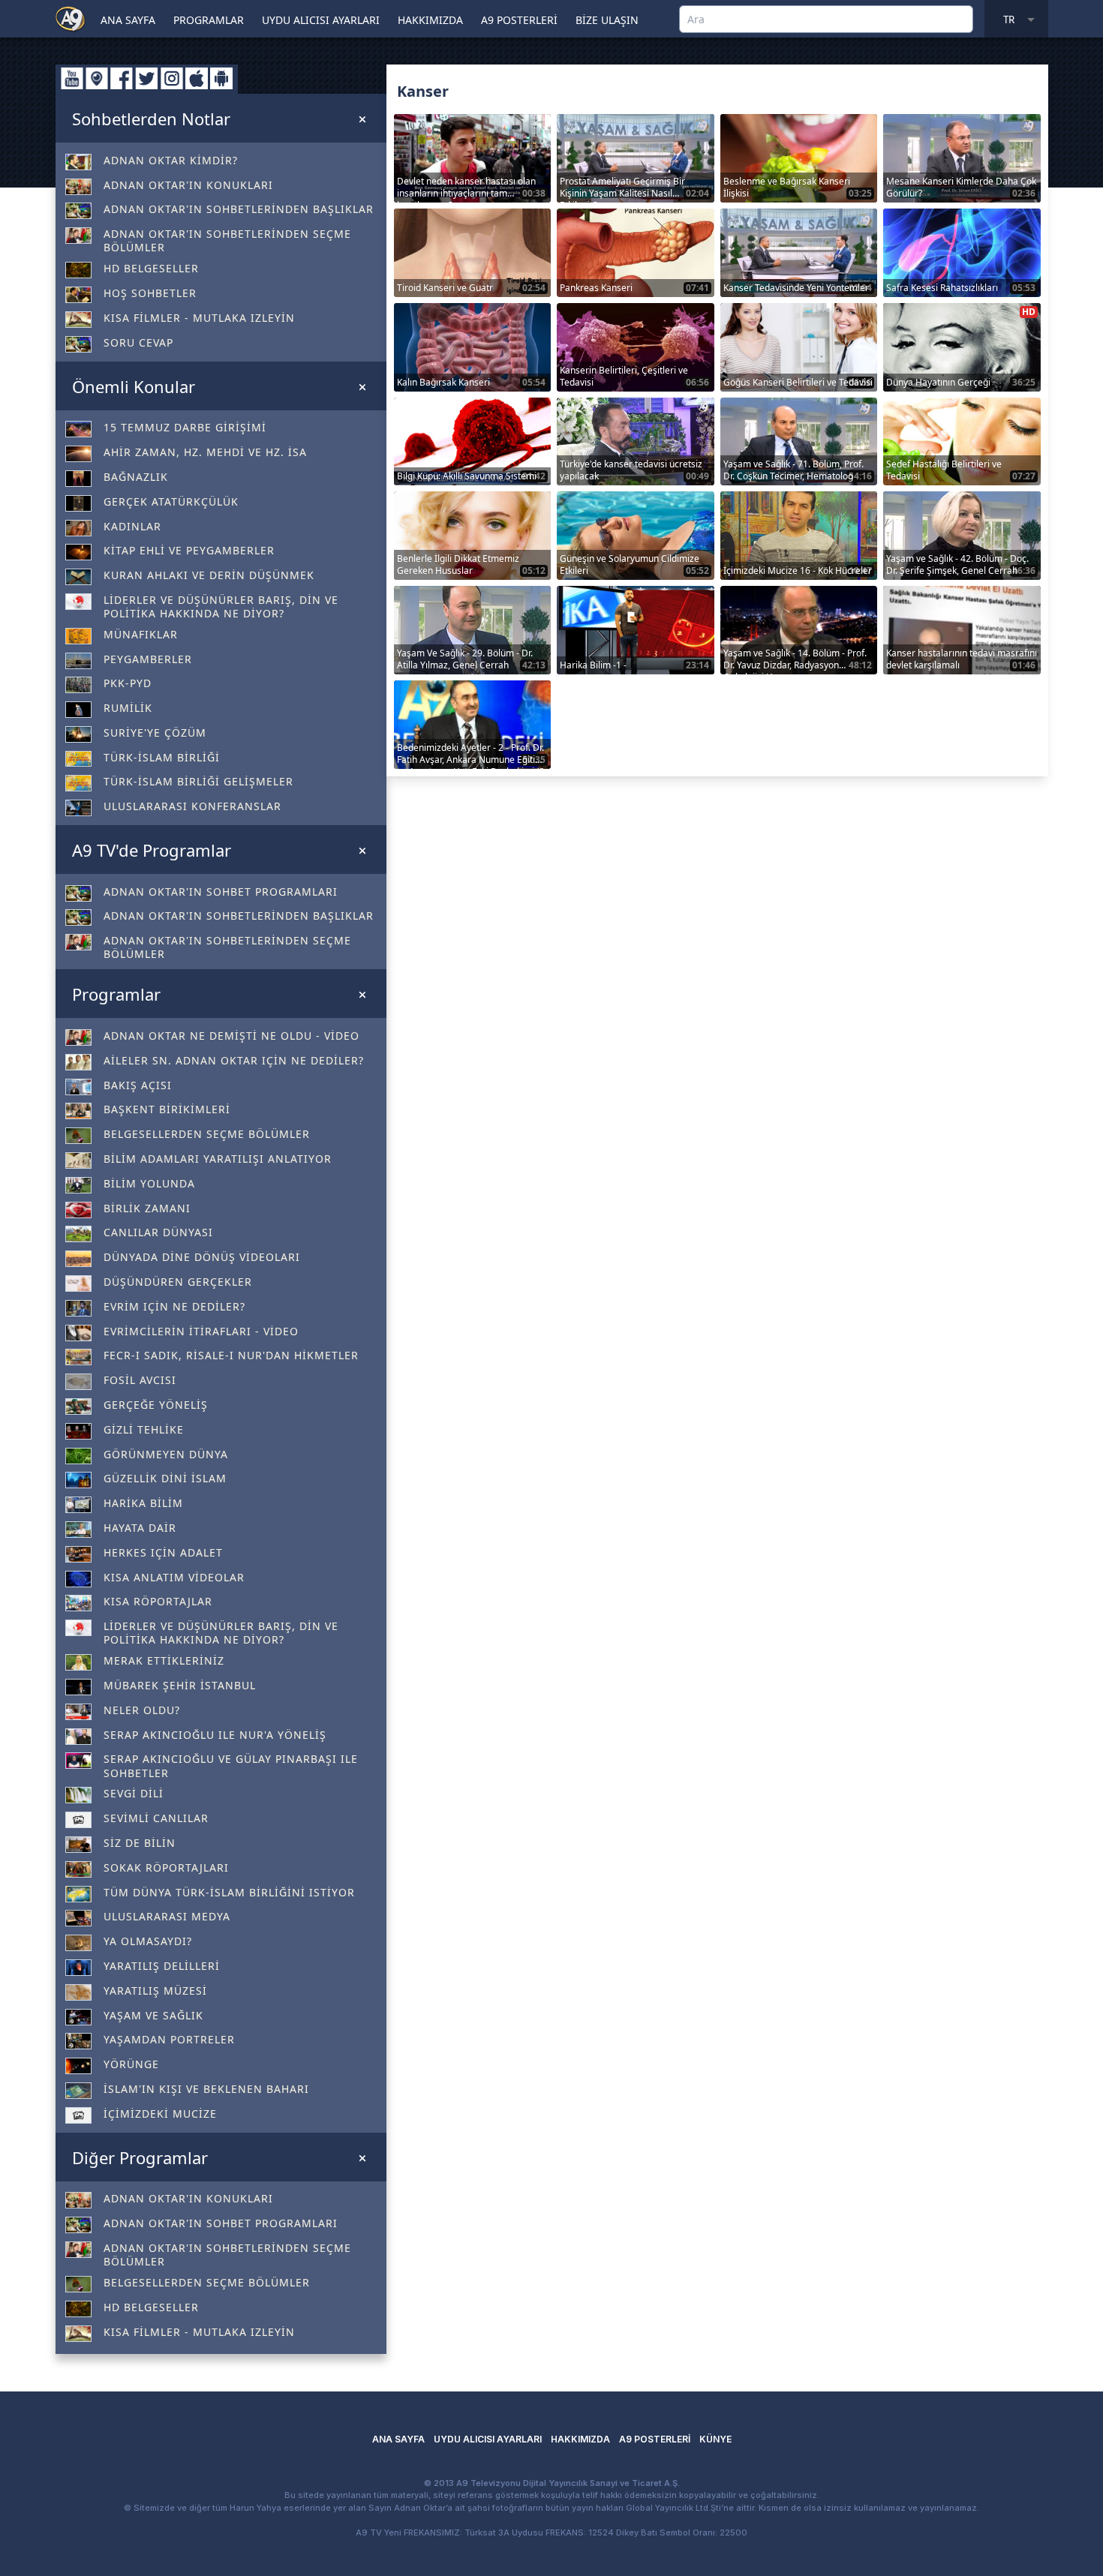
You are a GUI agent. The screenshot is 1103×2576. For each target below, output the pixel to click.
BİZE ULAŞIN (607, 20)
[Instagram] (172, 78)
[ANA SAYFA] (71, 18)
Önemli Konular (134, 386)
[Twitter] (147, 78)
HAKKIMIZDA (430, 20)
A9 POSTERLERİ (519, 20)
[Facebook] (122, 78)
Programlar (116, 994)
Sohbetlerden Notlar (151, 119)
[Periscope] (97, 78)
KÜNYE (715, 2439)
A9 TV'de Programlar (152, 850)
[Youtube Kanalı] (72, 78)
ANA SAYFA (128, 20)
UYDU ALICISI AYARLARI (321, 20)
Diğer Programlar (140, 2157)
